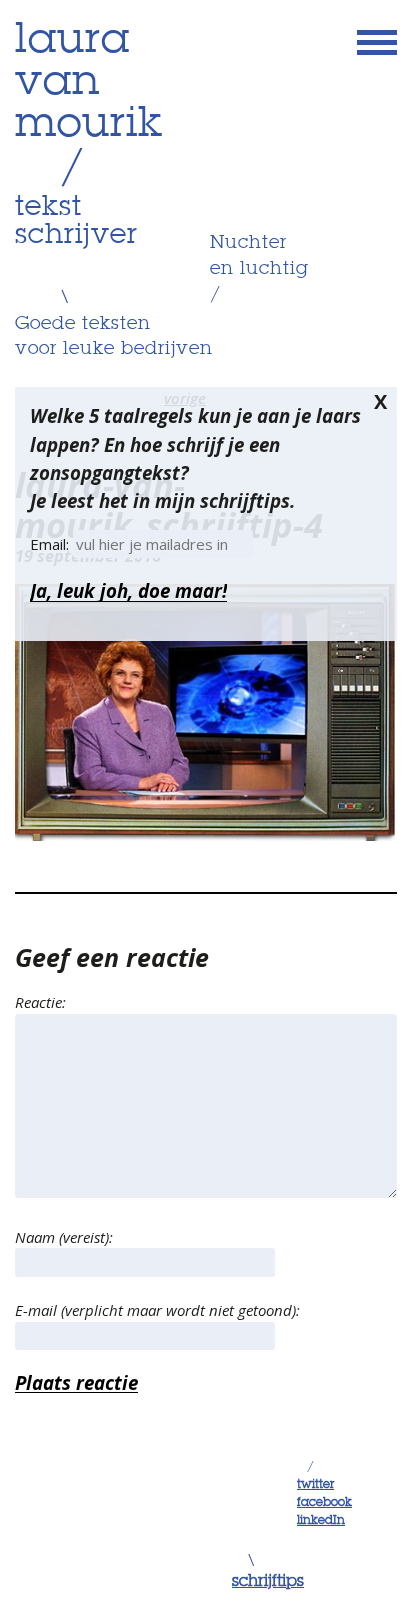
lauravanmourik (89, 83)
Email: (51, 544)
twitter (315, 1485)
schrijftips (268, 1582)
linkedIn (321, 1521)
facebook (324, 1503)
